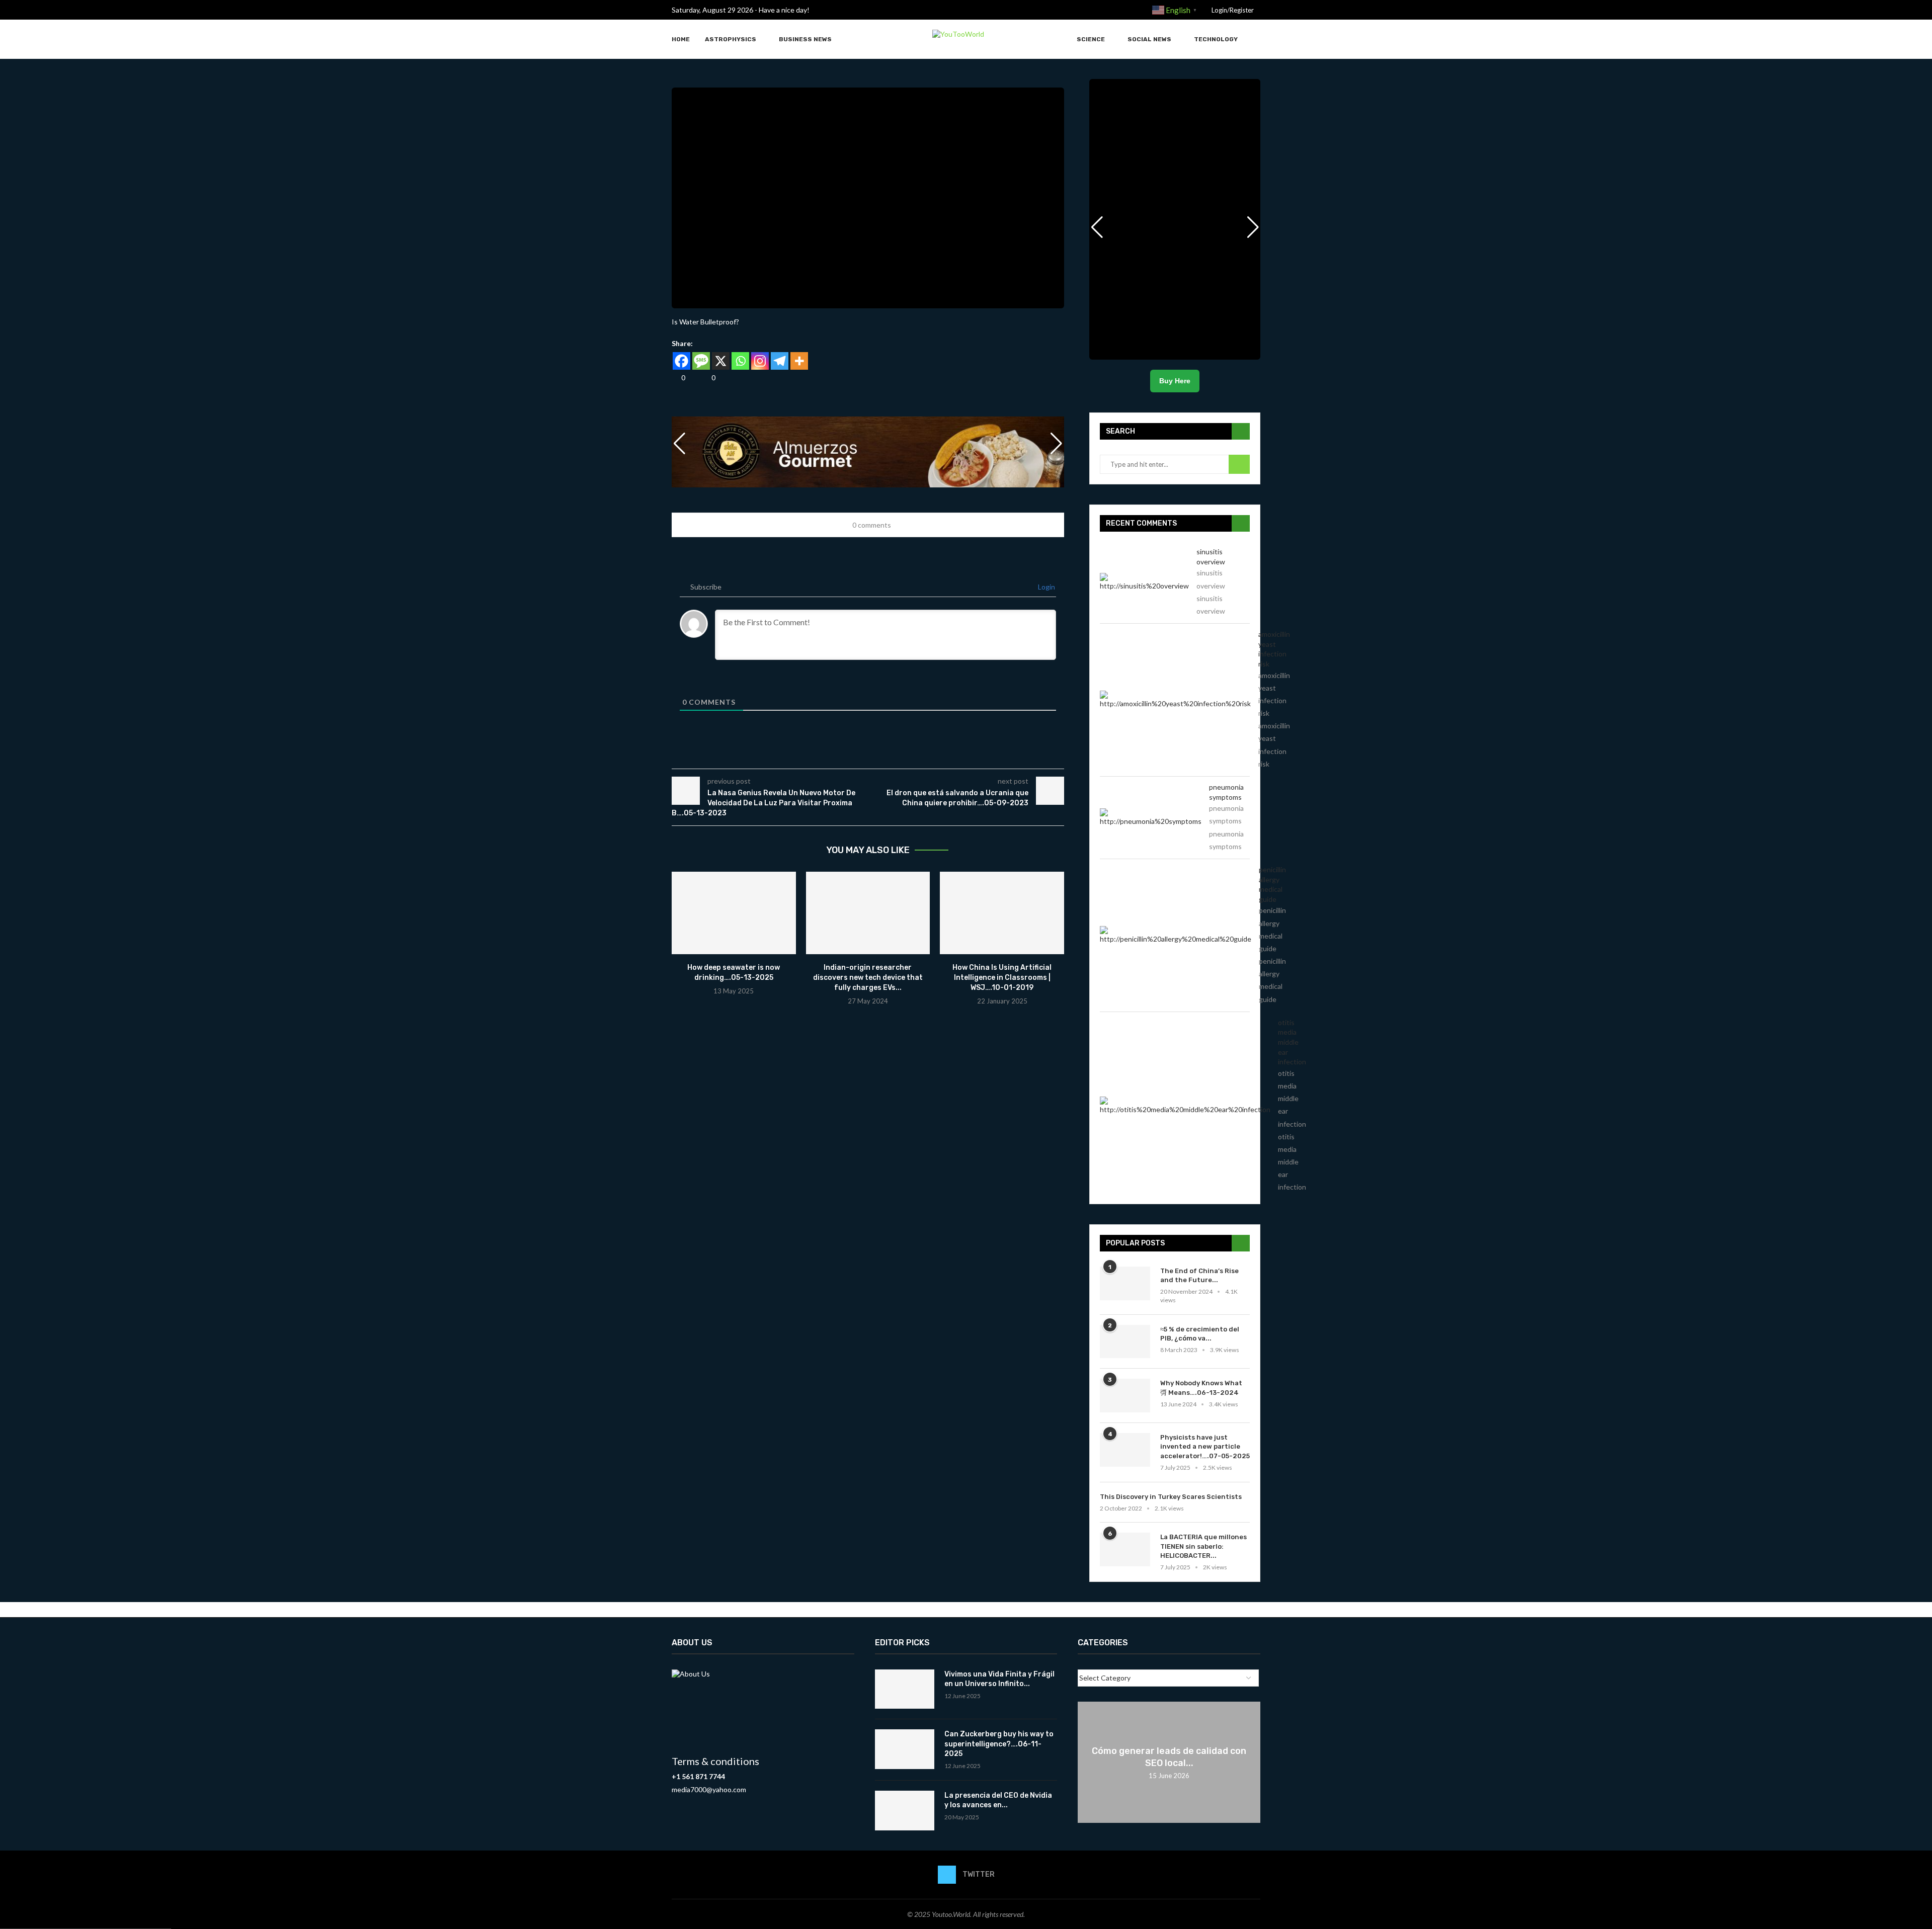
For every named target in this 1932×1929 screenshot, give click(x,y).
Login (1046, 587)
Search (1239, 464)
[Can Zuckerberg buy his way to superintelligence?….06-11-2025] (905, 1749)
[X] (721, 361)
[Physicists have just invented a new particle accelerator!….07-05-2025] (1125, 1450)
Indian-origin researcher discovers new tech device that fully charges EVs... (868, 978)
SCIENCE (1091, 39)
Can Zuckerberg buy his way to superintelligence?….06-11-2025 (999, 1744)
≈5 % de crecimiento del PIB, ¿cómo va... (1200, 1334)
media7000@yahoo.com (709, 1789)
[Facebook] (681, 361)
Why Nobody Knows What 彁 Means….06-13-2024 (1201, 1388)
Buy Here (1175, 381)
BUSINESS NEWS (805, 39)
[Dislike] (705, 378)
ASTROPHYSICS (731, 39)
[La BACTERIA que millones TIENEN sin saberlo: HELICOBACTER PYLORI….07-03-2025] (1125, 1549)
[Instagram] (760, 361)
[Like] (675, 378)
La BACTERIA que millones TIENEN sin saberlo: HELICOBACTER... (1203, 1546)
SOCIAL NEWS (1149, 39)
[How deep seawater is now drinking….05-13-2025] (734, 913)
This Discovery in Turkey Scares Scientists (1171, 1497)
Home (681, 39)
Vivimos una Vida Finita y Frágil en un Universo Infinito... (999, 1679)
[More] (799, 361)
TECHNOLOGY (1216, 39)
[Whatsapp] (740, 361)
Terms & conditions (715, 1761)
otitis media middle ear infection (1292, 1042)
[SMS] (701, 361)
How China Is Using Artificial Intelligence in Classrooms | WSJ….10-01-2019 (1002, 978)
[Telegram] (780, 361)
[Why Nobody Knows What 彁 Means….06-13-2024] (1125, 1396)
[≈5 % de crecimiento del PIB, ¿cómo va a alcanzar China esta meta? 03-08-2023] (1125, 1342)
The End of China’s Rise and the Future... (1199, 1275)
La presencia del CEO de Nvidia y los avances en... (998, 1800)
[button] (1057, 444)
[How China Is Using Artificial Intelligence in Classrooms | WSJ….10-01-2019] (1002, 913)
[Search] (1255, 39)
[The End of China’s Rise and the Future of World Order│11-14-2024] (1125, 1283)
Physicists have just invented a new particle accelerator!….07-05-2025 (1205, 1446)
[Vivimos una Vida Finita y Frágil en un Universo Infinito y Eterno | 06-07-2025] (905, 1689)
